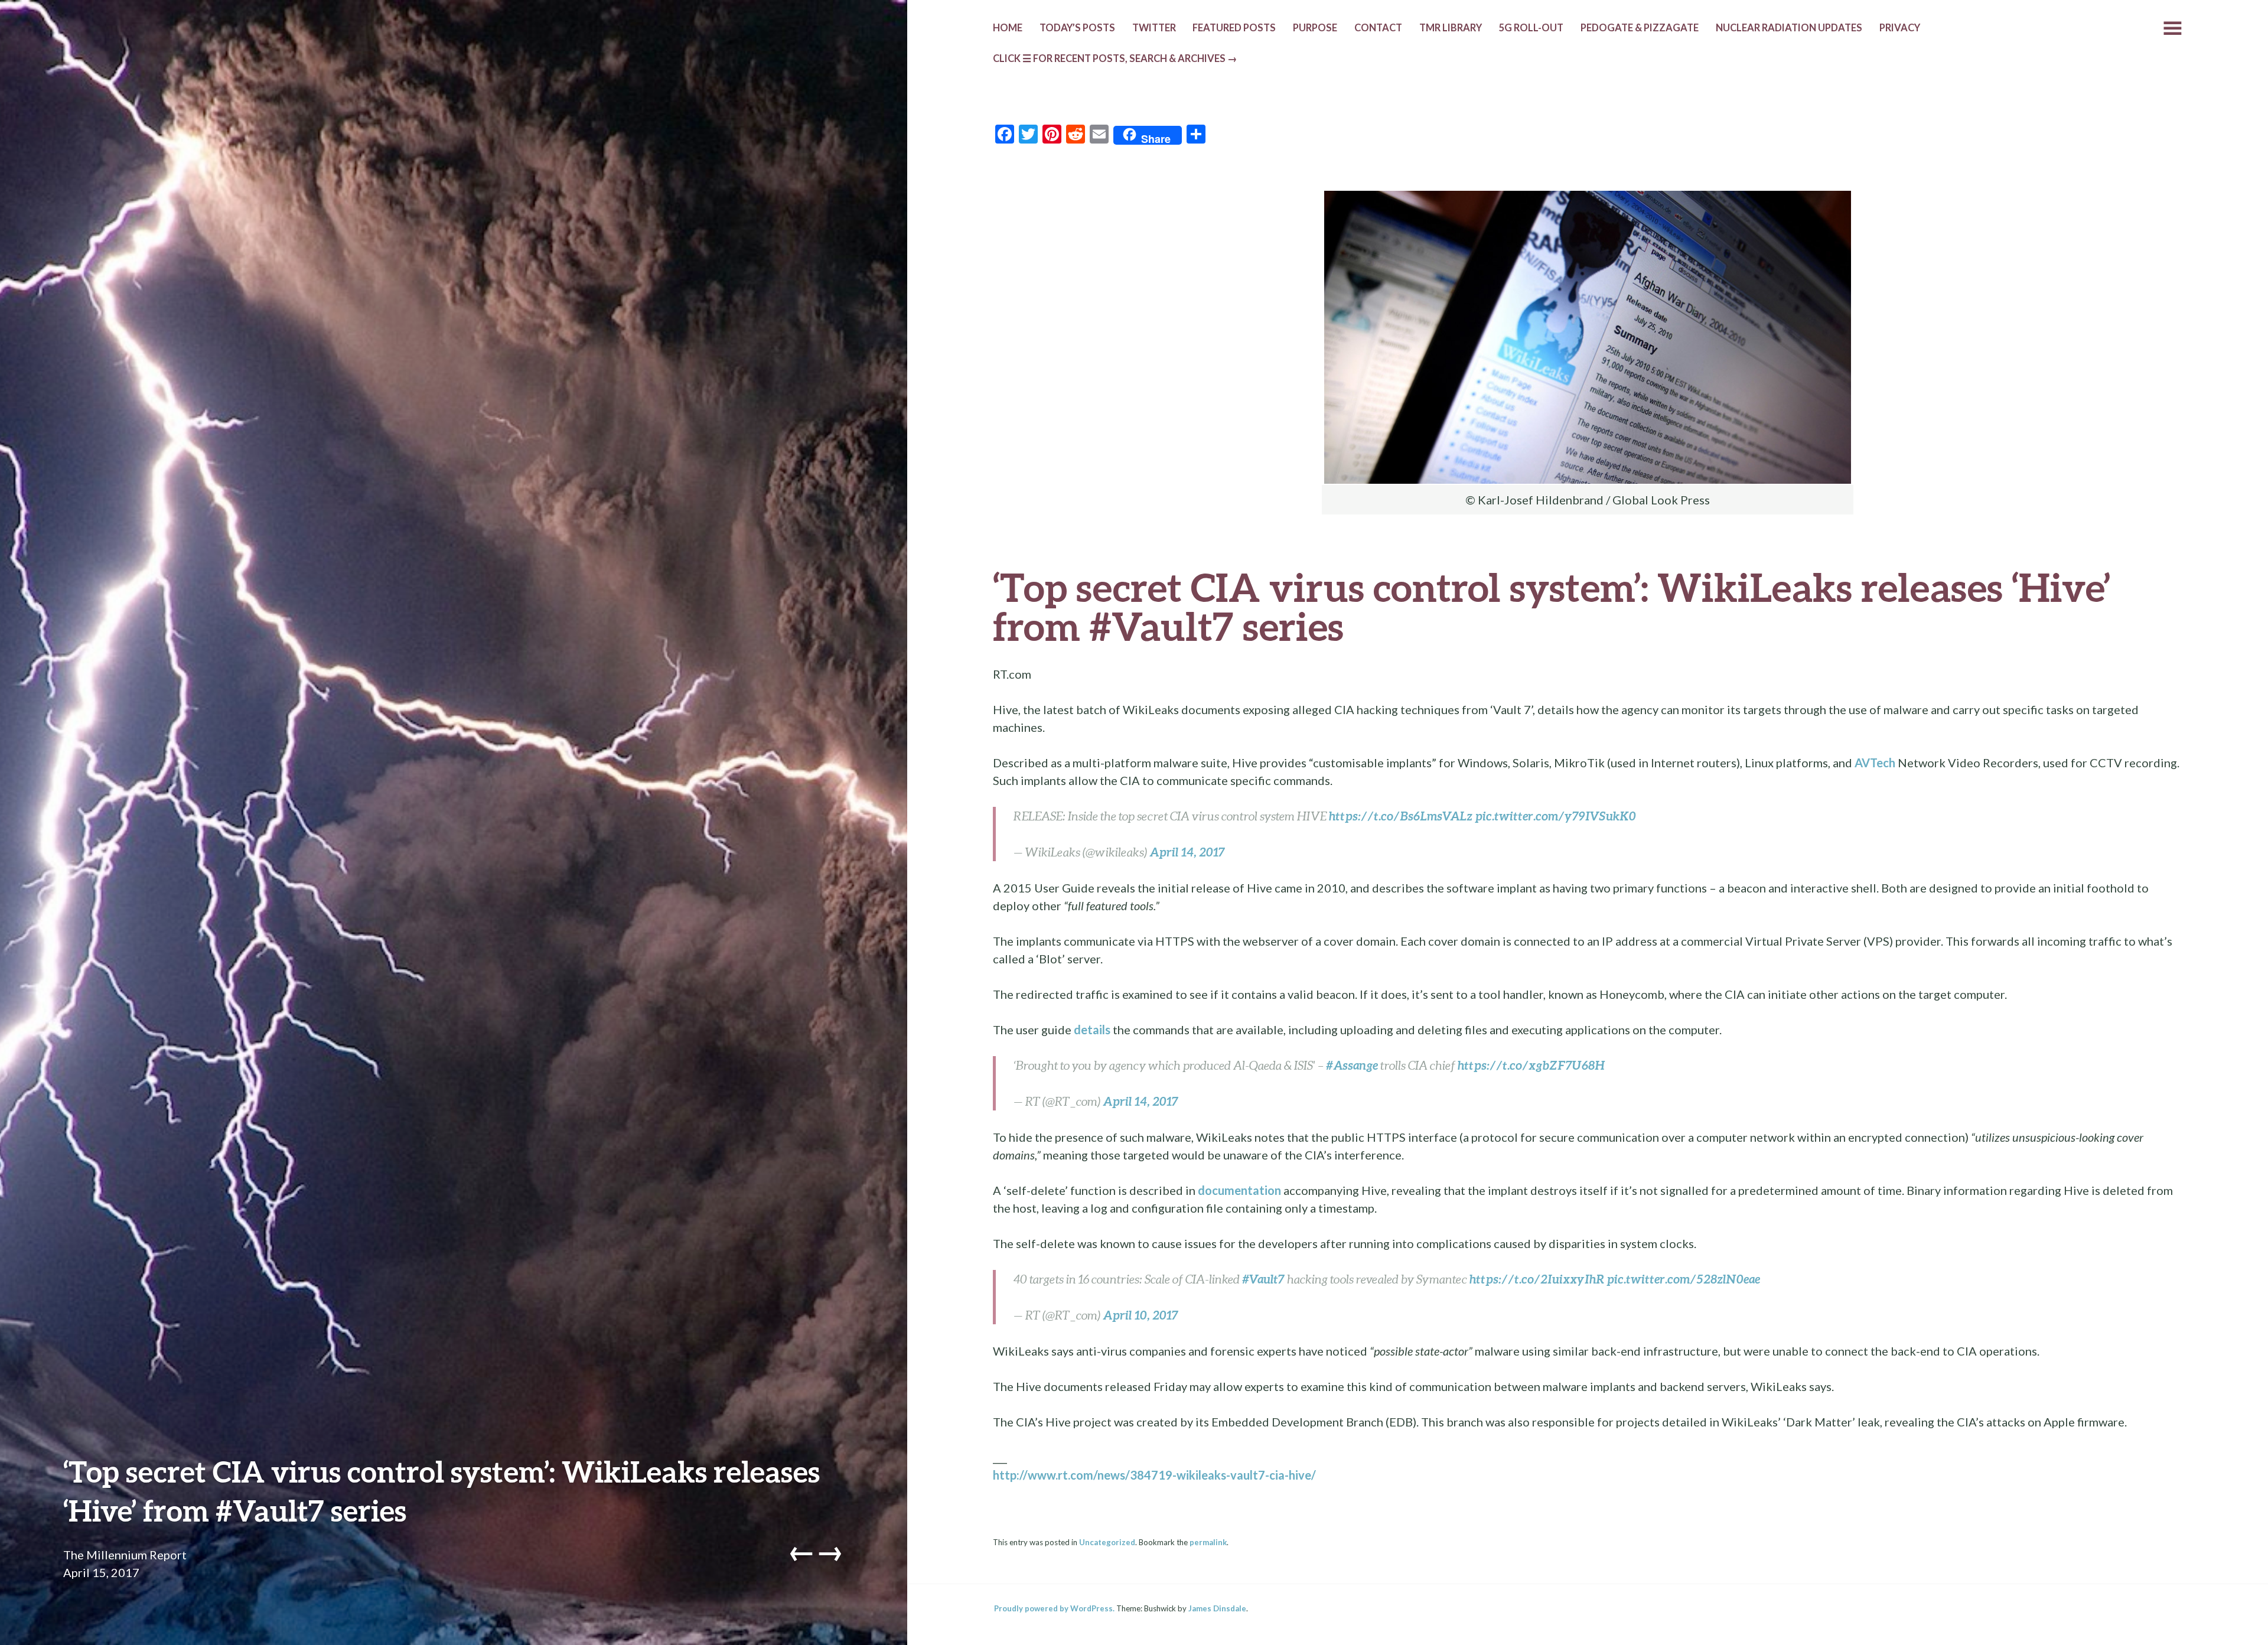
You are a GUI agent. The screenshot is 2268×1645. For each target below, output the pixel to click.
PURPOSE (1315, 28)
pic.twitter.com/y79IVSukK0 (1555, 816)
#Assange (1352, 1065)
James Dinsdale (1217, 1608)
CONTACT (1378, 28)
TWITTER (1154, 28)
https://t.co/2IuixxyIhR (1537, 1279)
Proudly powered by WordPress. (1054, 1608)
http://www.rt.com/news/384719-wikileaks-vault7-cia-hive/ (1154, 1475)
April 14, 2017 (1187, 852)
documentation (1239, 1190)
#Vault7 (1263, 1279)
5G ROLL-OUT (1531, 28)
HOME (1008, 28)
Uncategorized (1107, 1542)
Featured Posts (1234, 28)
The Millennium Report (125, 1555)
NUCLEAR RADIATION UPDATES (1789, 28)
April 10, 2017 (1140, 1315)
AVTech (1875, 763)
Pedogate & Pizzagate (1640, 28)
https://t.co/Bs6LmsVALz (1401, 816)
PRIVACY (1900, 28)
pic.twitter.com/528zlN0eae (1683, 1279)
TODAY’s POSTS (1077, 28)
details (1092, 1030)
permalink (1208, 1542)
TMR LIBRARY (1451, 28)
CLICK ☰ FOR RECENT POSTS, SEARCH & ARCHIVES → (1115, 58)
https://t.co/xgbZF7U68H (1531, 1065)
